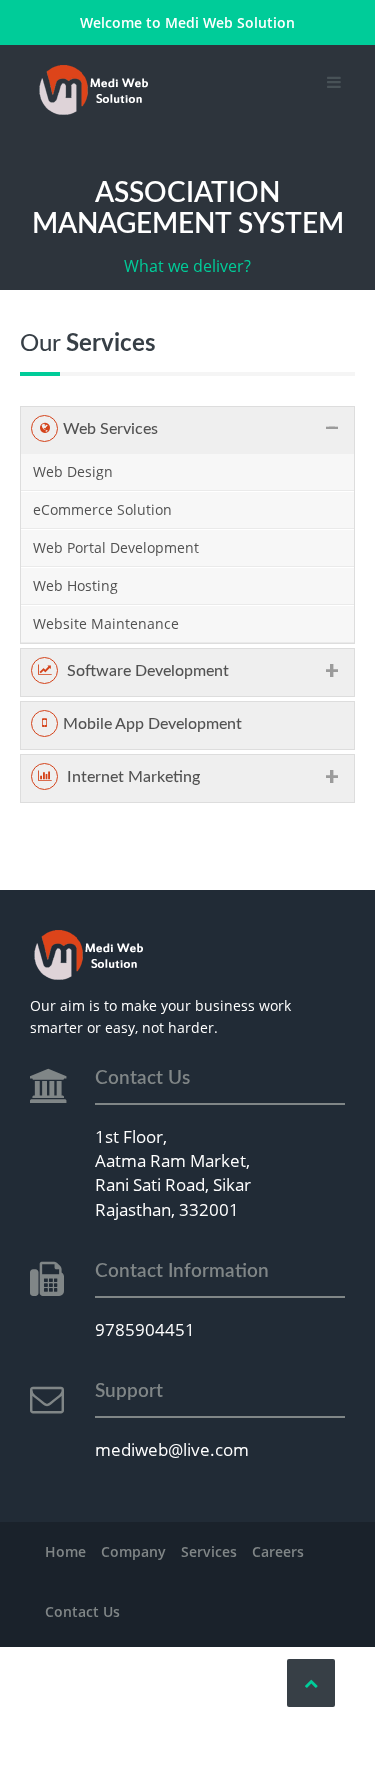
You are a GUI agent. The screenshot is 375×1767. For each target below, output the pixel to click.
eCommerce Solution (102, 509)
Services (209, 1551)
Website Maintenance (106, 623)
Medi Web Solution (230, 22)
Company (133, 1551)
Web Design (73, 471)
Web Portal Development (116, 547)
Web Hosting (75, 585)
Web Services (110, 429)
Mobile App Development (152, 724)
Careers (278, 1551)
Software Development (146, 671)
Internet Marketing (131, 777)
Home (65, 1551)
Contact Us (82, 1611)
